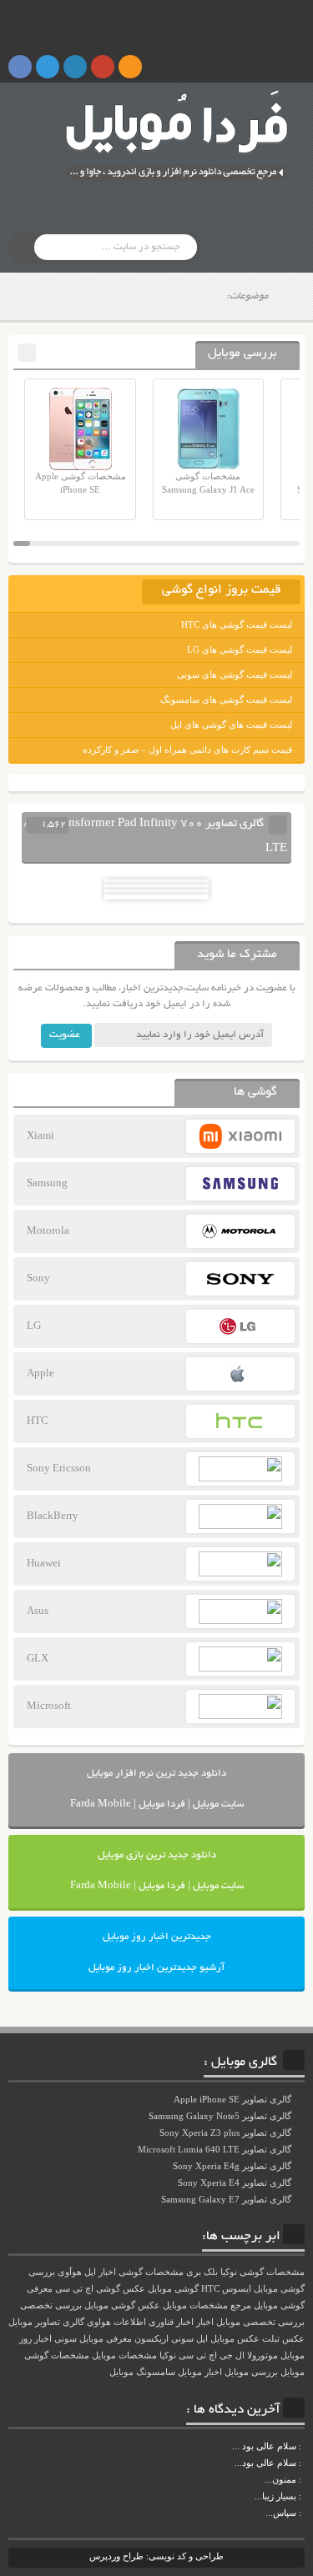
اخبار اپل (100, 2272)
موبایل (121, 2372)
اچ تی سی (198, 2355)
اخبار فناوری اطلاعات (154, 2322)
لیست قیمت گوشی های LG (240, 649)
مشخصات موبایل (124, 2355)
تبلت (271, 2339)
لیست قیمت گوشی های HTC (237, 624)
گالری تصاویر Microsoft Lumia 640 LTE (216, 2149)
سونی (66, 2339)
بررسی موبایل (251, 2372)
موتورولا (263, 2355)
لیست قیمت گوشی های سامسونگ (226, 699)
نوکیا (168, 2355)
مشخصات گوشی (151, 2272)
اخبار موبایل (200, 2372)
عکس (293, 2339)
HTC (210, 2289)
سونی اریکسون (164, 2339)
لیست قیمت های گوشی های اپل (231, 724)
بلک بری (202, 2272)
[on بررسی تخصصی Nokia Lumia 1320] (303, 2496)
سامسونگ (156, 2372)
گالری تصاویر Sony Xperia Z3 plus (227, 2132)
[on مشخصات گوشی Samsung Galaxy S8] (303, 2463)
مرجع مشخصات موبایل (207, 2305)
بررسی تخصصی (51, 2305)
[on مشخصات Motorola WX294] (303, 2479)
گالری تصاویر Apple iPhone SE (234, 2099)
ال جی (232, 2355)
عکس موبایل (235, 2339)
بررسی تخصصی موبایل (260, 2322)
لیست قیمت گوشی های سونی (235, 674)
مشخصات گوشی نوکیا (263, 2272)
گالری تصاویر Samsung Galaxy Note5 (221, 2116)
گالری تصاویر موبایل (46, 2322)
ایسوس (237, 2289)
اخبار (205, 2322)
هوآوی (70, 2272)
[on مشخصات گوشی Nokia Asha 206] (303, 2446)
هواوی (99, 2322)
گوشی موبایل (173, 2289)
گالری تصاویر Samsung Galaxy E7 (227, 2199)
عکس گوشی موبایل (122, 2305)
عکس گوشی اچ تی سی (100, 2289)
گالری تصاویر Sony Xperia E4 (236, 2183)
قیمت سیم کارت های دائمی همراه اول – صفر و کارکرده (187, 749)
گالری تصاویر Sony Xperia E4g (233, 2166)
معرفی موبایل (106, 2339)
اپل (202, 2339)
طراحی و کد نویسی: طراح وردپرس (156, 2556)
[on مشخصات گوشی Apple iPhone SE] (303, 2513)
